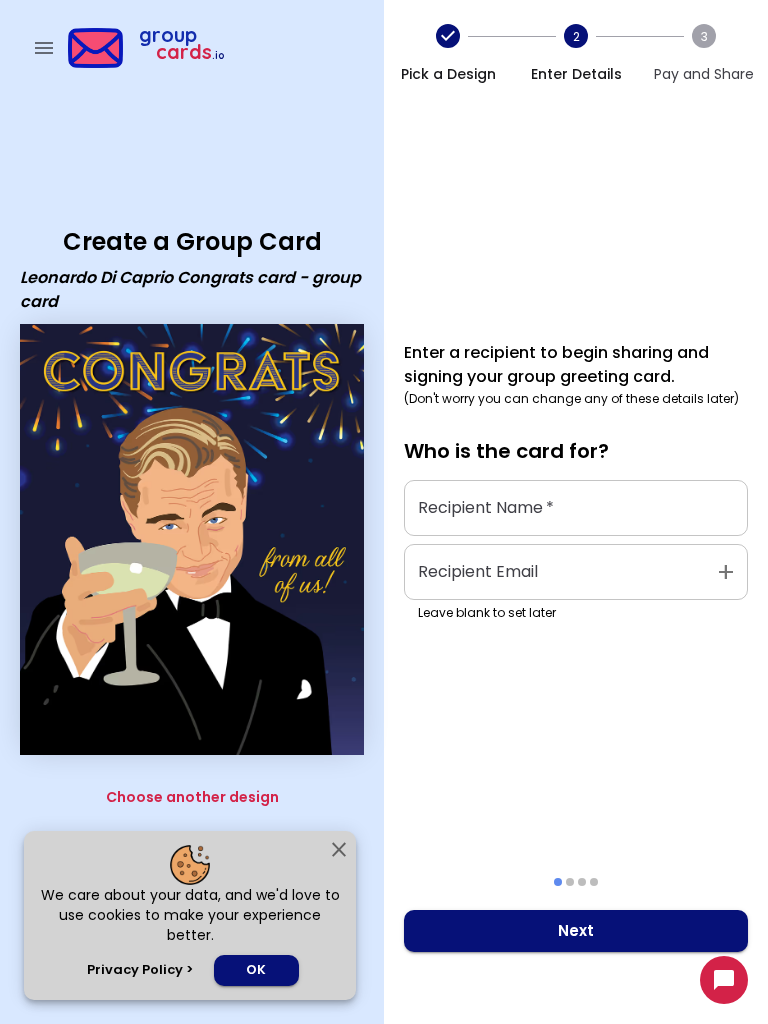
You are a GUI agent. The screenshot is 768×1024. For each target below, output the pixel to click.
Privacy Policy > (140, 969)
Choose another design (192, 797)
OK (256, 969)
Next (576, 930)
